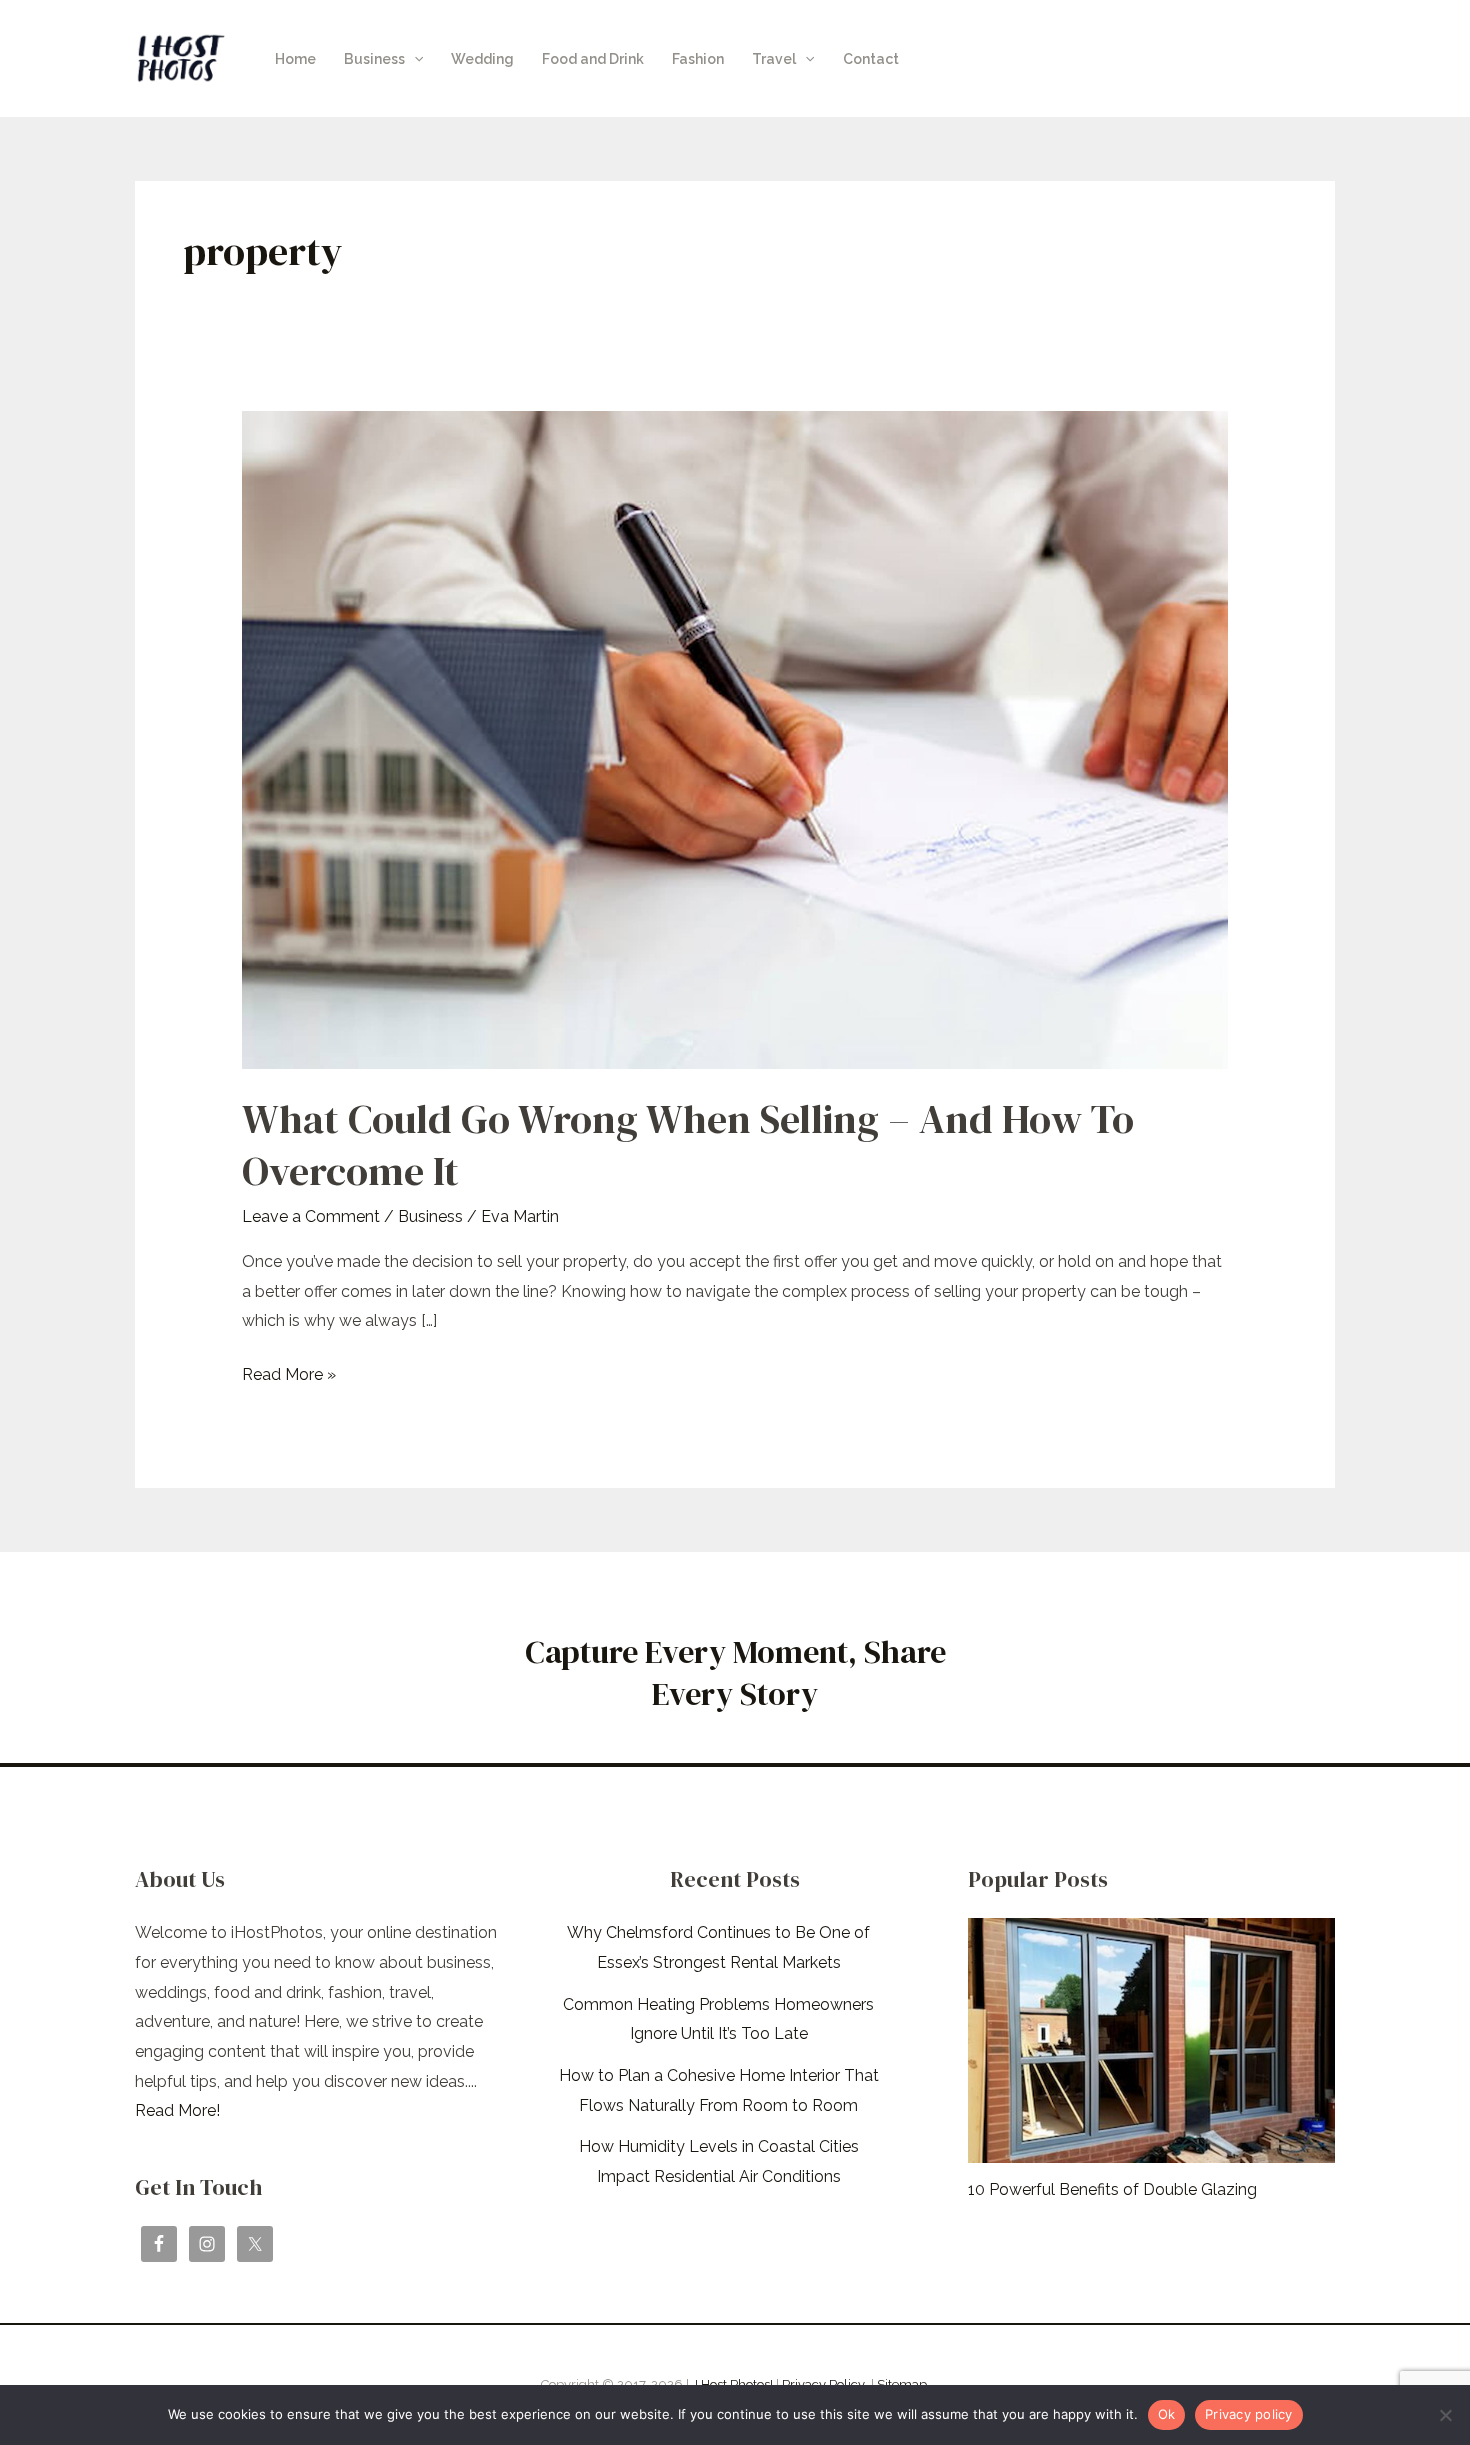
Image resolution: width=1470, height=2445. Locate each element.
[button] (414, 59)
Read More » (289, 1372)
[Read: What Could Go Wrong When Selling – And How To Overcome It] (735, 738)
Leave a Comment (311, 1216)
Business (374, 59)
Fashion (698, 59)
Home (295, 59)
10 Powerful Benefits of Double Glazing (1112, 2189)
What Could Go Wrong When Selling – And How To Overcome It (688, 1145)
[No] (1445, 2415)
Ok (1167, 2414)
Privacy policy (1249, 2414)
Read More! (177, 2110)
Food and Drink (593, 59)
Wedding (482, 59)
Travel (774, 59)
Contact (871, 59)
